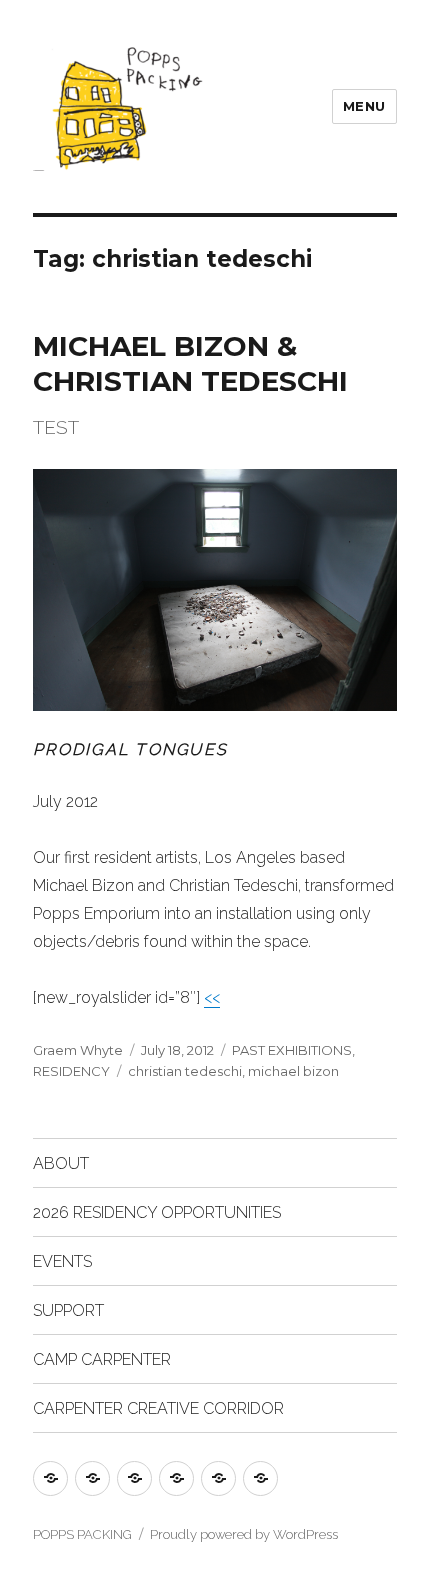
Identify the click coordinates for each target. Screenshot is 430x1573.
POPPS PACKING (82, 1534)
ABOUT (61, 1163)
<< (212, 997)
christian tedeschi (185, 1071)
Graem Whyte (78, 1050)
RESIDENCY (71, 1071)
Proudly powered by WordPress (244, 1534)
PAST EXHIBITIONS (292, 1050)
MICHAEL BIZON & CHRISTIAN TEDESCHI (190, 363)
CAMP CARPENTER (102, 1359)
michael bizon (293, 1071)
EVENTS (62, 1261)
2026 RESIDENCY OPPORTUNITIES (157, 1212)
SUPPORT (68, 1310)
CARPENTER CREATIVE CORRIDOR (158, 1408)
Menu (364, 106)
